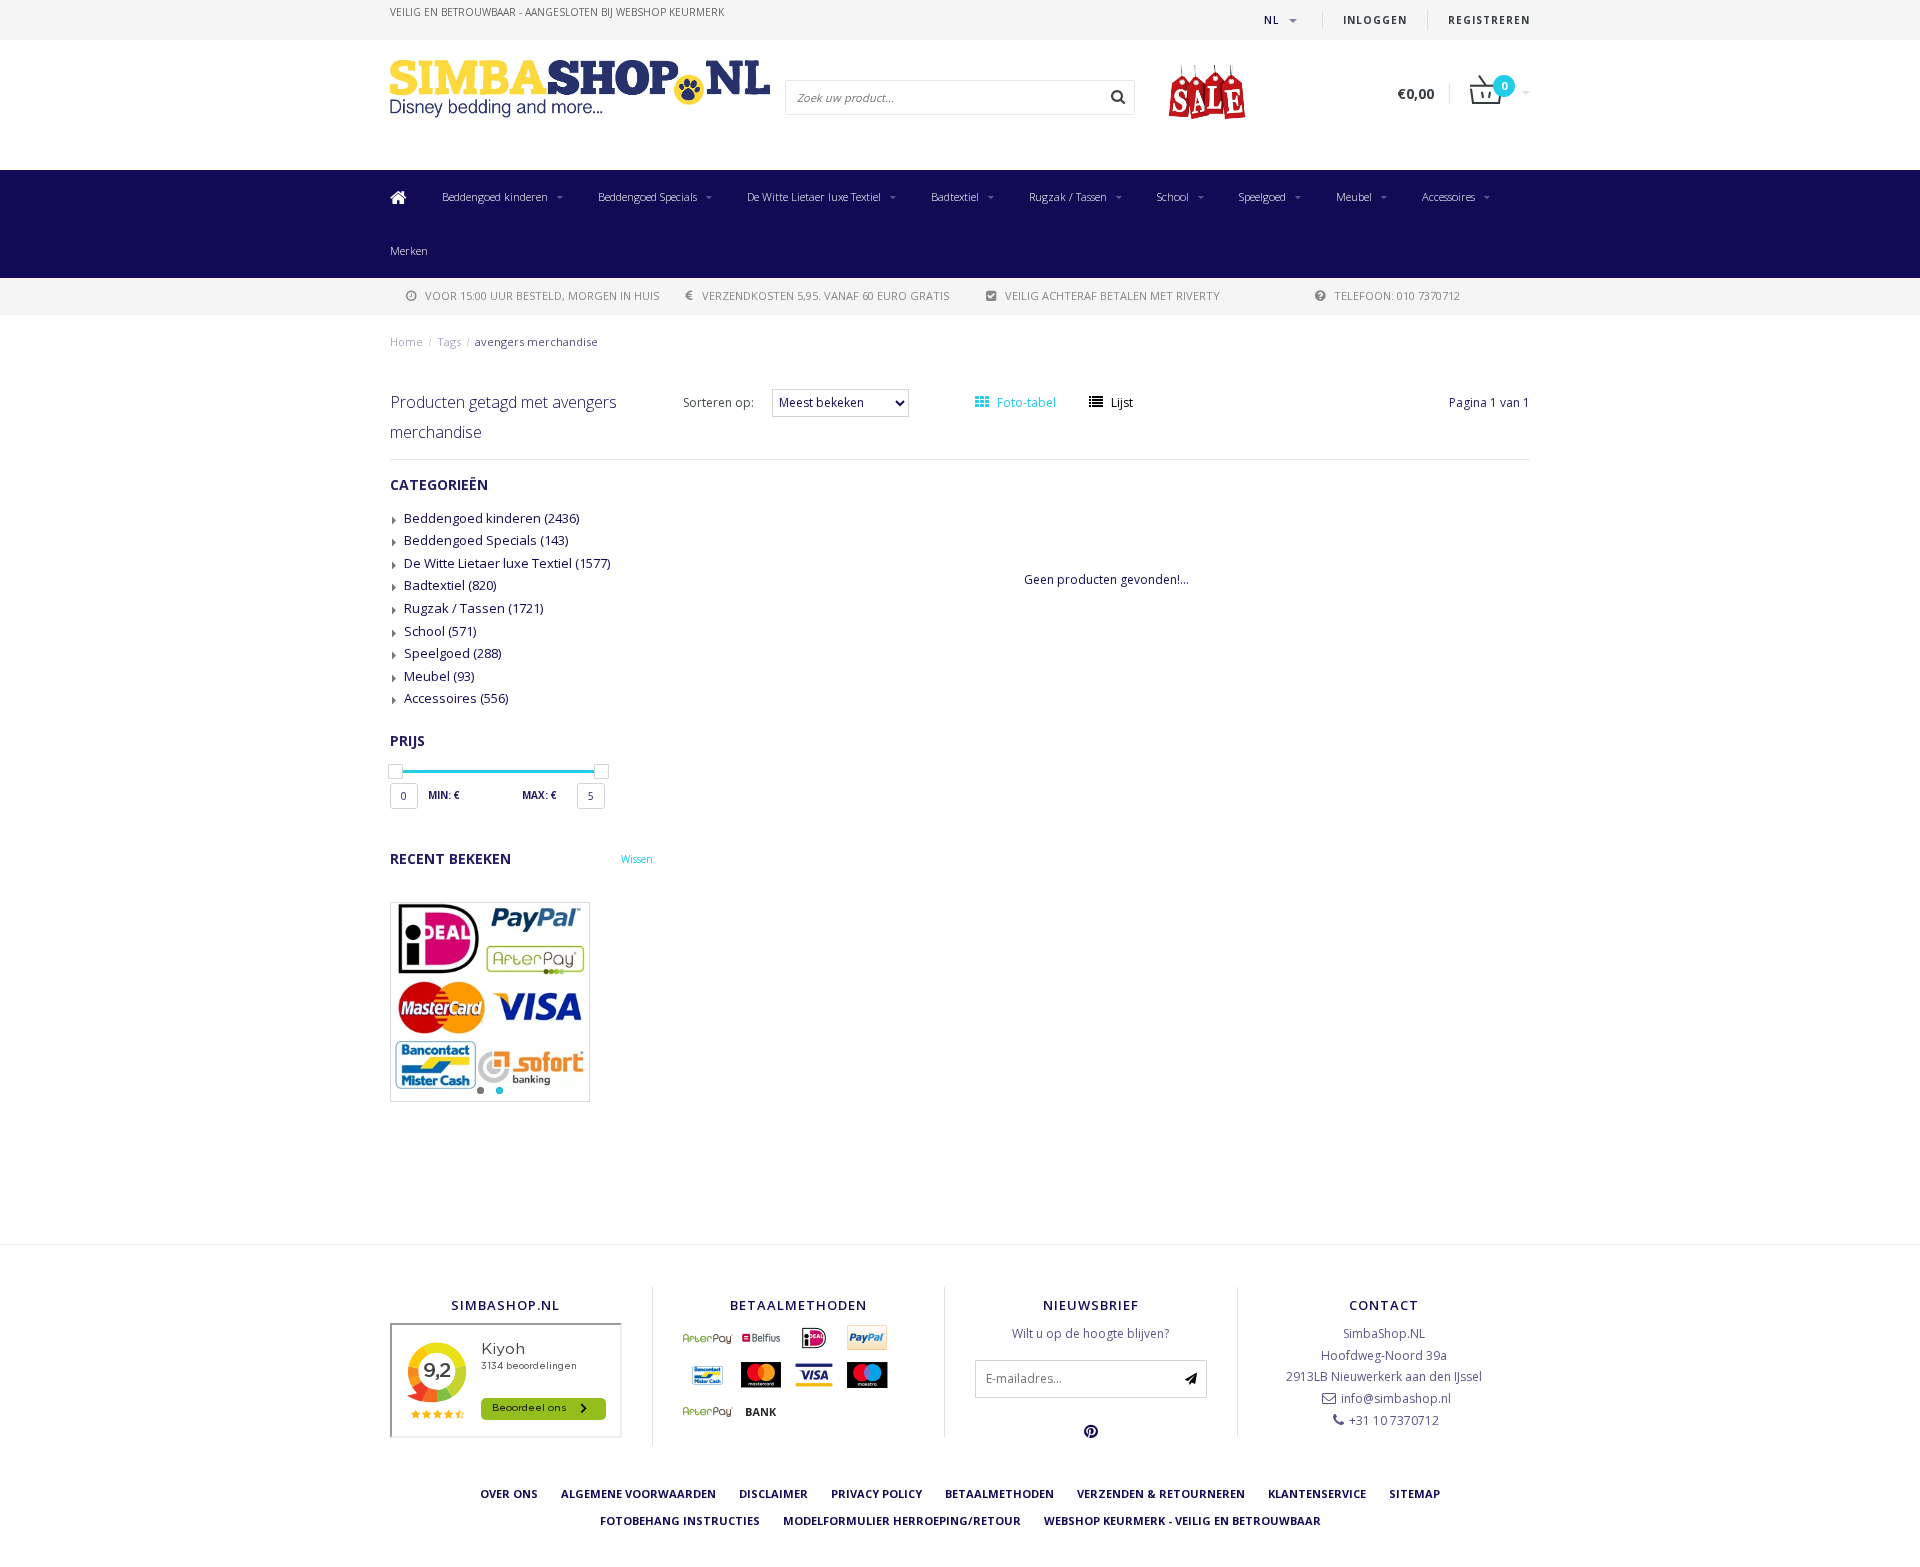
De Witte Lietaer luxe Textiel (814, 196)
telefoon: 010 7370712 (1397, 295)
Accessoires (1448, 196)
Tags (449, 341)
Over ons (509, 1493)
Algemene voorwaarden (638, 1493)
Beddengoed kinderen (495, 196)
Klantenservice (1317, 1493)
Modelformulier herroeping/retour (902, 1520)
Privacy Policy (876, 1493)
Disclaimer (773, 1493)
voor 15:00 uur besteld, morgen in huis (542, 295)
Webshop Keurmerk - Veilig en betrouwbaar (1182, 1520)
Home (406, 341)
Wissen (637, 859)
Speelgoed (1262, 196)
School (1173, 196)
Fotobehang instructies (680, 1520)
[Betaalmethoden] (708, 1338)
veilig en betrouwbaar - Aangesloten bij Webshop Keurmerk (557, 12)
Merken (409, 250)
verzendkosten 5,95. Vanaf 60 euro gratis (825, 295)
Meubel (1354, 196)
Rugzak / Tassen (1068, 196)
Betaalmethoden (999, 1493)
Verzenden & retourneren (1161, 1493)
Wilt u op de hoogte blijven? (1090, 1333)
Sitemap (1414, 1493)
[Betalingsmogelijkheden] (521, 1002)
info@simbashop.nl (1396, 1398)
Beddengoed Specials (647, 196)
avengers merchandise (536, 341)
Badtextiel (955, 196)
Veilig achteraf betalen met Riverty (1112, 295)
